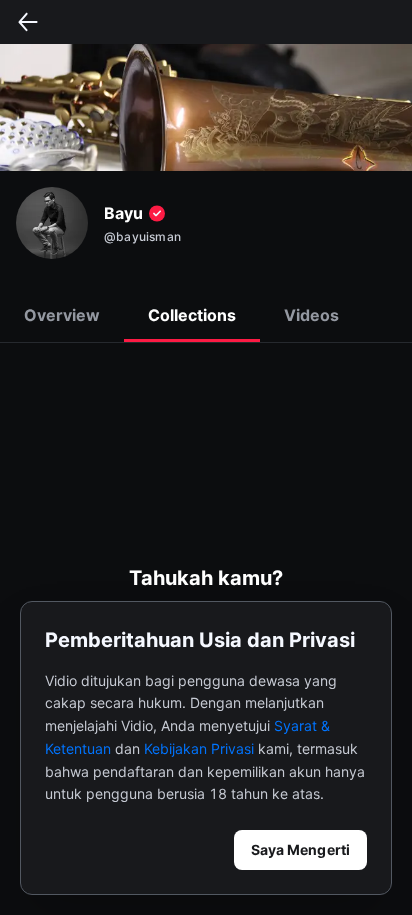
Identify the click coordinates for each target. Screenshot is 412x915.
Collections (192, 315)
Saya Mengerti (300, 849)
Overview (62, 315)
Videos (311, 315)
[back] (28, 22)
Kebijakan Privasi (199, 748)
